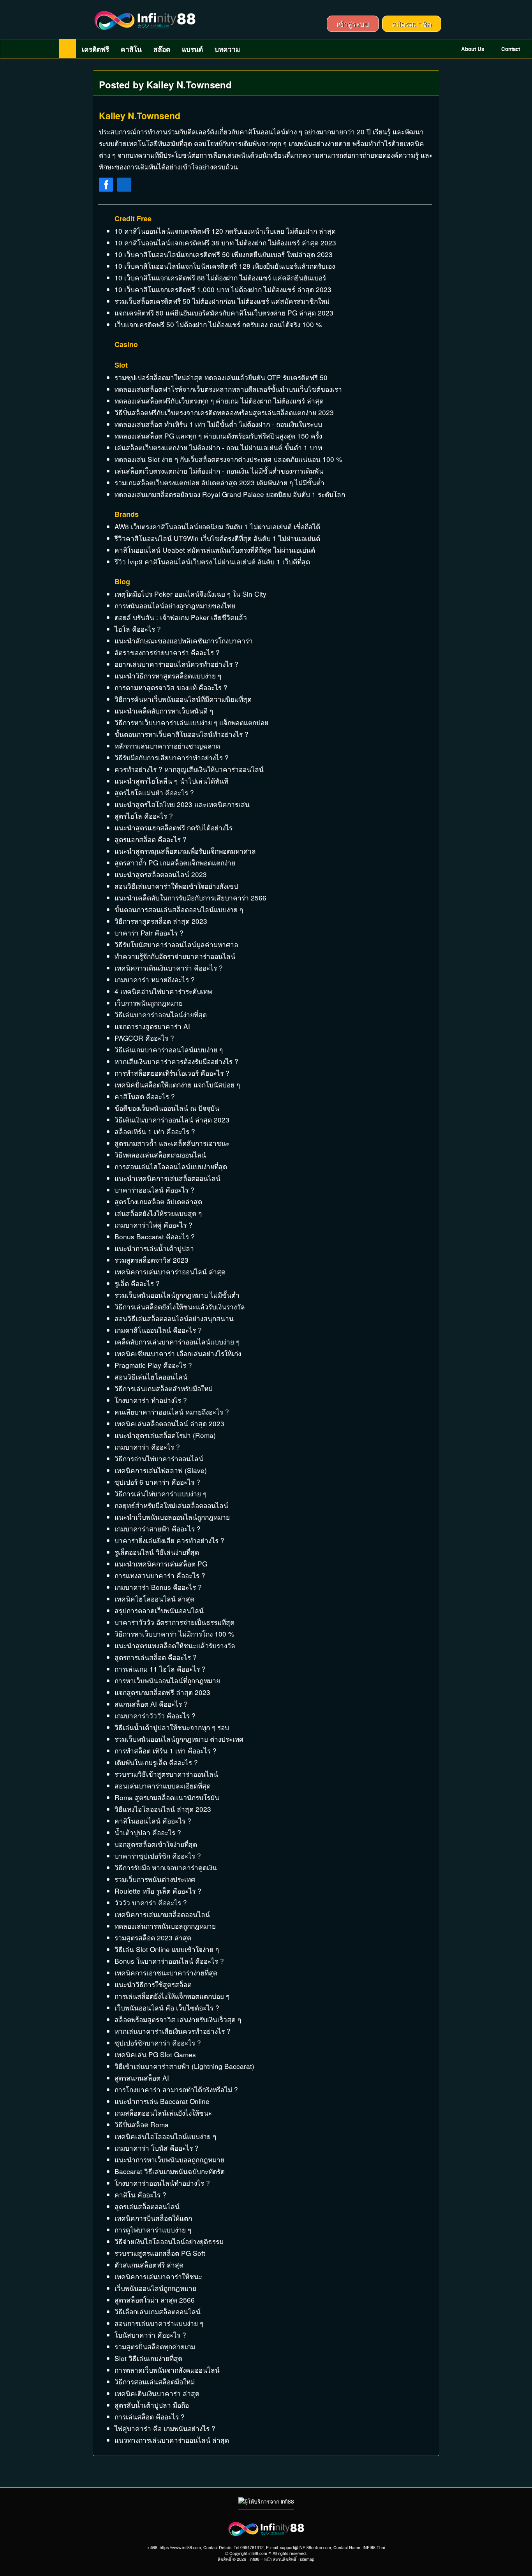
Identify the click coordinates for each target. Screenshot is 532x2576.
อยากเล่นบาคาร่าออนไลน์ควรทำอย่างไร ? (176, 664)
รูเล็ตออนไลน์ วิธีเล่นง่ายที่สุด (157, 1552)
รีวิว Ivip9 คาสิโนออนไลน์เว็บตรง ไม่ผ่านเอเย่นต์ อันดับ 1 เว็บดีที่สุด (212, 561)
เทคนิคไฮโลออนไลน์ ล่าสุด (154, 1599)
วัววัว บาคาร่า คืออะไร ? (151, 1902)
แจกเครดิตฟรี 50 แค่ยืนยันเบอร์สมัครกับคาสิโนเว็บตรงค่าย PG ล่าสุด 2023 (224, 313)
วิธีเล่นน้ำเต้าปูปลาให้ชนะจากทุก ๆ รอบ (172, 1727)
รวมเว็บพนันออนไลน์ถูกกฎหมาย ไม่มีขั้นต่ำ (177, 1295)
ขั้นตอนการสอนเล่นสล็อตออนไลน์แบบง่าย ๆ (179, 909)
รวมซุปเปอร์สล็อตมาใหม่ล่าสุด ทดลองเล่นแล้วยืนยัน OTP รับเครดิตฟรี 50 (221, 377)
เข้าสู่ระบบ (353, 24)
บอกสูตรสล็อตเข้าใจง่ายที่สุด (156, 1844)
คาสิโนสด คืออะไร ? (145, 1096)
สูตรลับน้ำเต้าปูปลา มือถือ (152, 2405)
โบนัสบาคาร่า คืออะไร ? (150, 2335)
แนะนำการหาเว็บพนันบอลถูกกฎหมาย (169, 2159)
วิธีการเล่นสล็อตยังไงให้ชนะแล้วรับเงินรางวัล (180, 1307)
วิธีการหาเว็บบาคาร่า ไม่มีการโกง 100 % (174, 1634)
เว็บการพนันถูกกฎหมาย (149, 1003)
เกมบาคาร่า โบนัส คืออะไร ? (157, 2148)
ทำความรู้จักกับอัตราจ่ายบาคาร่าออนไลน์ (175, 956)
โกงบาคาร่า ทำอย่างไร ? (151, 1400)
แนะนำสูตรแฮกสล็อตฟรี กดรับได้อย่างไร (174, 827)
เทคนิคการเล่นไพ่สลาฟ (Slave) (161, 1470)
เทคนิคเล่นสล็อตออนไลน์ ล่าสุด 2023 (169, 1423)
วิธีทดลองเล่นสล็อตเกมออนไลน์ (160, 1155)
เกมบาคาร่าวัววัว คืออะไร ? (155, 1715)
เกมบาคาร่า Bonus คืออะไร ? (158, 1587)
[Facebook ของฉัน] (106, 186)
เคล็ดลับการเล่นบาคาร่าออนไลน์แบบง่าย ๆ (177, 1342)
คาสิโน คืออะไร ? (140, 2195)
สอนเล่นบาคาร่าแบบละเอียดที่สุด (163, 1786)
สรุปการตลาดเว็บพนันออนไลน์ (159, 1610)
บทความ (227, 49)
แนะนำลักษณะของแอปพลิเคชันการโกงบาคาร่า (184, 640)
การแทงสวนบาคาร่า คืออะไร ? (160, 1575)
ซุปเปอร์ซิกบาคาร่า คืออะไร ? (158, 2043)
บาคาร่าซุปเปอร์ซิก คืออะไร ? (158, 1856)
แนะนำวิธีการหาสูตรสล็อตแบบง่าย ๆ (168, 676)
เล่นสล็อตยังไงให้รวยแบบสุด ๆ (158, 1213)
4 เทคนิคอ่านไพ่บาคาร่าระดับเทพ (163, 991)
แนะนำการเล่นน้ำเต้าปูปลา (154, 1248)
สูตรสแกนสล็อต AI (142, 2078)
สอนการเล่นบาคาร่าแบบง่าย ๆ (159, 2323)
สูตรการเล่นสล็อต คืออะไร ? (156, 1657)
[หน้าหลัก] (67, 49)
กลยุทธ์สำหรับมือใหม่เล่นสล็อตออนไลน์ (171, 1505)
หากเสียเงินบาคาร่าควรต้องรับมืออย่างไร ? (176, 1061)
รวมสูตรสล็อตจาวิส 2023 (151, 1260)
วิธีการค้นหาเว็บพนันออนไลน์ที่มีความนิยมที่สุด (183, 699)
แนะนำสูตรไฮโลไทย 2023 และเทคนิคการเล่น (182, 804)
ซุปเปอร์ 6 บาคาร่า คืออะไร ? (157, 1482)
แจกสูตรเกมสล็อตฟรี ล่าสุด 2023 (162, 1692)
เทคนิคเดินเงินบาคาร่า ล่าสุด (157, 2393)
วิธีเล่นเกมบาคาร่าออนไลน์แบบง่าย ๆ (169, 1049)
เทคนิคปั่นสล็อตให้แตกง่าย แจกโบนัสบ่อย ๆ (177, 1084)
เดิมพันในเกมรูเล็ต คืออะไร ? (156, 1762)
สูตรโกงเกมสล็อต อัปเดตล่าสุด (158, 1201)
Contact (510, 49)
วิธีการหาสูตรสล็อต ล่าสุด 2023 (161, 921)
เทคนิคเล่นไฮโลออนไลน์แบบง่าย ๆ (165, 2136)
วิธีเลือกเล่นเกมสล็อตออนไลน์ (158, 2311)
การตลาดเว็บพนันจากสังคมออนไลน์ (167, 2370)
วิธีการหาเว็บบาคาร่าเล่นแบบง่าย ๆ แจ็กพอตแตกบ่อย (191, 722)
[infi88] (145, 20)
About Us (472, 49)
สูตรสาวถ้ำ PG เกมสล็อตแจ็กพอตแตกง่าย (175, 862)
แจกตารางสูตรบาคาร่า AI (152, 1026)
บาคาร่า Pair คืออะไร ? (149, 933)
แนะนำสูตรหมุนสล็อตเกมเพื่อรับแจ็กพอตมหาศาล (185, 851)
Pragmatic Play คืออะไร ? (153, 1365)
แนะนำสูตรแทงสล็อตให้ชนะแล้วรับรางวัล (175, 1645)
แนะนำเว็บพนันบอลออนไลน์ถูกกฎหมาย (172, 1517)
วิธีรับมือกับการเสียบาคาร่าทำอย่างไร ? (172, 757)
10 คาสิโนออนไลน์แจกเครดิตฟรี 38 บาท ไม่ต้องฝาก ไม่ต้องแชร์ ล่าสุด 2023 (225, 242)
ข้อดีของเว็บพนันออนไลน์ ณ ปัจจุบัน (167, 1108)
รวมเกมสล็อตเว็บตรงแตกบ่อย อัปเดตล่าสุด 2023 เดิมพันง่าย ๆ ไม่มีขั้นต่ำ (219, 482)
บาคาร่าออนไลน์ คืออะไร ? (154, 1190)
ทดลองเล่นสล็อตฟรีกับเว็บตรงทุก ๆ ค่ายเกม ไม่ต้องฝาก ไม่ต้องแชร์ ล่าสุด (219, 401)
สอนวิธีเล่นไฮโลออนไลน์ (151, 1377)
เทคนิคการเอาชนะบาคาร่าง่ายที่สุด (166, 1973)
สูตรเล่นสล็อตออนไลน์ (147, 2206)
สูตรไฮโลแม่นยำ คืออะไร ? (154, 792)
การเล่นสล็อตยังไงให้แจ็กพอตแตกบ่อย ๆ (172, 1996)
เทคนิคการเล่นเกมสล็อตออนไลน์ (162, 1914)
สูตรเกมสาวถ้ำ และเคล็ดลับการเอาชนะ (172, 1143)
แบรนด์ (192, 49)
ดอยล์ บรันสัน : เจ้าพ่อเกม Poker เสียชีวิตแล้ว (181, 617)
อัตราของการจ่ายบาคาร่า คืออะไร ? (167, 652)
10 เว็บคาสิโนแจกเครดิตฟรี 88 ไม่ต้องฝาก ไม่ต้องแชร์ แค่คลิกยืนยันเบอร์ (220, 278)
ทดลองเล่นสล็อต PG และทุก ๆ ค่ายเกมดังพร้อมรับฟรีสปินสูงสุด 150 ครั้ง (218, 436)
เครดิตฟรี (95, 49)
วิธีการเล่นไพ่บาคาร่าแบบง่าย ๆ (160, 1493)
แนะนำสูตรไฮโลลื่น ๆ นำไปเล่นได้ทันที (171, 781)
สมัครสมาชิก (412, 24)
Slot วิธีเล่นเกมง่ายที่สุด (148, 2358)
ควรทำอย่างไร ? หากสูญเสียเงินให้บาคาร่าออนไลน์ (189, 769)
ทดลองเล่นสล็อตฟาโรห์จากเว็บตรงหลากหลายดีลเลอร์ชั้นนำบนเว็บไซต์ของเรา (228, 389)
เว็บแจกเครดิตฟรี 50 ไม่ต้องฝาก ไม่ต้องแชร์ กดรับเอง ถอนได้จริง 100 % (218, 324)
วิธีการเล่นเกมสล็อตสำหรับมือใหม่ (164, 1388)
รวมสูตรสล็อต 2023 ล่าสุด (153, 1937)
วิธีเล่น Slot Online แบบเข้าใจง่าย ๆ (167, 1949)
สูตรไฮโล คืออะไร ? (144, 816)
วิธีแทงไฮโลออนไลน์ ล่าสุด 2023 (163, 1809)
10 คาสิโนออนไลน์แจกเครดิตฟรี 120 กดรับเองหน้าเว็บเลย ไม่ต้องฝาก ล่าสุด (225, 231)
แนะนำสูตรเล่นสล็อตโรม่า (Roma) (165, 1435)
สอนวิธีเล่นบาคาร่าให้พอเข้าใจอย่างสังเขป (176, 886)
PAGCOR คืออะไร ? (144, 1038)
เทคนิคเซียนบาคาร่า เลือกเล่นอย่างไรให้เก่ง (178, 1353)
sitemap (307, 2559)
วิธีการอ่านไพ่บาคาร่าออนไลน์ (159, 1458)
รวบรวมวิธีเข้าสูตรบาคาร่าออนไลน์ (166, 1774)
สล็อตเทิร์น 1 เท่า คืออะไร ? (155, 1131)
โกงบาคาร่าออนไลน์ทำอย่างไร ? (162, 2183)
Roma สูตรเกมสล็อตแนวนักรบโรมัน (167, 1797)
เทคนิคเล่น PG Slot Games (155, 2054)
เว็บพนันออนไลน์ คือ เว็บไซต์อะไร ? (167, 2008)
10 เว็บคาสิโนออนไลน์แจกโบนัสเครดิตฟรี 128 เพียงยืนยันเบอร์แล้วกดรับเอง (225, 266)
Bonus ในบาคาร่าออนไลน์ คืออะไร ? (169, 1961)
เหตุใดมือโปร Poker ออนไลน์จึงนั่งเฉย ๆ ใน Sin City (190, 594)
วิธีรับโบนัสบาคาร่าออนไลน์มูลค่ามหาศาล (176, 944)
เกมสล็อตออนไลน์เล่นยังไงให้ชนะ (163, 2113)
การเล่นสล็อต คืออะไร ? (150, 2417)
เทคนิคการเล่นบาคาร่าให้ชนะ (158, 2276)
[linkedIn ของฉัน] (124, 186)
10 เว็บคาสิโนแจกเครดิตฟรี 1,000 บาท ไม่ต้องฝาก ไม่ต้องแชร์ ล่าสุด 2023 (223, 289)
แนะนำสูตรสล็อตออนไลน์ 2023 (161, 874)
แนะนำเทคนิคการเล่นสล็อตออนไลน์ (167, 1178)
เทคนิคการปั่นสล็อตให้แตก (153, 2218)
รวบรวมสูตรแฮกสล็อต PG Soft (160, 2253)
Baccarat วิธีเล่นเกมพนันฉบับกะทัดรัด (170, 2171)
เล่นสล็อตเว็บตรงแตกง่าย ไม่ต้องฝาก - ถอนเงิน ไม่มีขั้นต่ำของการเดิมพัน (219, 471)
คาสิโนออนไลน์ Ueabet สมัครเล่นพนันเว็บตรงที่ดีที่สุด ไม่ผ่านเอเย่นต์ (215, 550)
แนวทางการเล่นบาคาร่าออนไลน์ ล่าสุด (172, 2440)
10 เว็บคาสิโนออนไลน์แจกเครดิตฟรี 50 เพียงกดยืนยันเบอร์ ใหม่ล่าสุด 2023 (224, 254)
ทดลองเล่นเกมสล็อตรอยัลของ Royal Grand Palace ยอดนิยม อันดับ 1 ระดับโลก (230, 494)
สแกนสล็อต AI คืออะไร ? (151, 1704)
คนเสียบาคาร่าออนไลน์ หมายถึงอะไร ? (172, 1412)
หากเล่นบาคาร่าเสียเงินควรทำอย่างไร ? (173, 2031)
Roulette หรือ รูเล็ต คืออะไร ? (158, 1891)
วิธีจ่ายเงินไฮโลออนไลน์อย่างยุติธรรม (169, 2241)
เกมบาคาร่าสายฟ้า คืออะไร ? (158, 1529)
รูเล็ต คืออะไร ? (137, 1283)
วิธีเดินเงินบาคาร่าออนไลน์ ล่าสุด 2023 (172, 1120)
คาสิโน (131, 49)
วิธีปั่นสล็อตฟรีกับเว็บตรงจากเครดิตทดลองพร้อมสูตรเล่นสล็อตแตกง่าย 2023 (224, 412)
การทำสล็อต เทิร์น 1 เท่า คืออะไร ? (166, 1751)
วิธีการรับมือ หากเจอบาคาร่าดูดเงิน (166, 1867)
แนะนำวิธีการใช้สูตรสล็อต (153, 1984)
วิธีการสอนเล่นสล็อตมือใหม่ (155, 2381)
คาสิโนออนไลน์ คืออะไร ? (153, 1821)
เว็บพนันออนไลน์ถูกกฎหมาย (155, 2288)
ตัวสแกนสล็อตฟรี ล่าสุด (149, 2265)
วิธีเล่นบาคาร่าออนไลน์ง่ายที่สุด (161, 1014)
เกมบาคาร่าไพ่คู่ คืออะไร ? (153, 1225)
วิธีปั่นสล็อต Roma (142, 2124)
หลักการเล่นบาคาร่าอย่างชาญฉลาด (167, 746)
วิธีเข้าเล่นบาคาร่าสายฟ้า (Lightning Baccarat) (184, 2066)
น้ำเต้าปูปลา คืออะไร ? (148, 1832)
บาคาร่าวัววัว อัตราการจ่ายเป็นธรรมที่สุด (174, 1622)
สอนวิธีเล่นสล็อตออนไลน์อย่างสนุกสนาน (174, 1318)
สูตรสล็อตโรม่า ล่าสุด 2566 (155, 2300)
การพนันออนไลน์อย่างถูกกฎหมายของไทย (175, 605)
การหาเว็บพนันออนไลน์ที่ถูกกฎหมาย (167, 1680)
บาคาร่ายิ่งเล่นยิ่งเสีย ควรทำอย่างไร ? (169, 1540)
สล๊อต (162, 49)
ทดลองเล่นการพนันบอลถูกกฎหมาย (165, 1926)
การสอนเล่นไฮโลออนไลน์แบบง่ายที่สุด (171, 1166)
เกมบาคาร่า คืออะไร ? (147, 1447)
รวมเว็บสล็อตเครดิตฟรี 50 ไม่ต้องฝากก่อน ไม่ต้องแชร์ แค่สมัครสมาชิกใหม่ (222, 301)
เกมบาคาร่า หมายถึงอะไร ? (155, 979)
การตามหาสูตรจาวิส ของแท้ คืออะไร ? (171, 687)
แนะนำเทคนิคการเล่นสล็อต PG (161, 1564)
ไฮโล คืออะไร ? (138, 629)
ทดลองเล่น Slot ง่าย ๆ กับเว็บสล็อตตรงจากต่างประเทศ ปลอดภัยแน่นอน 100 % (228, 459)
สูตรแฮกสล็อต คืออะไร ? (151, 839)
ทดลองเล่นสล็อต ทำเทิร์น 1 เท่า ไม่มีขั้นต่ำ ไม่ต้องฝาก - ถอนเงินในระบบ (218, 424)
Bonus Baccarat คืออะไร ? (155, 1236)
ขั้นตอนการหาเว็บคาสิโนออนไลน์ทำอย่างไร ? (181, 734)
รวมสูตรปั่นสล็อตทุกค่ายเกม (155, 2346)
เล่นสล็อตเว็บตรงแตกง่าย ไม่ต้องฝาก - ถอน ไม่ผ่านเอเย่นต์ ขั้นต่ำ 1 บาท (218, 447)
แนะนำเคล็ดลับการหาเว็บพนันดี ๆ (164, 711)
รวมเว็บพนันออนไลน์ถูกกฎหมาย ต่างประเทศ (179, 1739)
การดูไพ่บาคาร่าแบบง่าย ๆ (153, 2230)
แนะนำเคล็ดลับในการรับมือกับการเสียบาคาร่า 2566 (190, 898)
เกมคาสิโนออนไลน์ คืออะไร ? (158, 1330)
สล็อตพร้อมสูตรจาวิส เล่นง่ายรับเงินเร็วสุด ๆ (178, 2019)
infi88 (255, 2559)
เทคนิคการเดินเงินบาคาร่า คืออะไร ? (169, 968)
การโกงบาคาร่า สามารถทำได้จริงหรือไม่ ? (176, 2089)
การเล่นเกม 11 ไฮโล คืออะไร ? (160, 1669)
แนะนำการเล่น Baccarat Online (162, 2101)
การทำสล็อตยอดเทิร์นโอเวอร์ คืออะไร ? (172, 1073)
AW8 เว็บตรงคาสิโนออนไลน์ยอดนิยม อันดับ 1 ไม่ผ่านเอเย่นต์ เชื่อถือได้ (217, 526)
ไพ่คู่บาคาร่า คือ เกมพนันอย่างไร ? (165, 2428)
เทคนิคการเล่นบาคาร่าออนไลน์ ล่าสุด (170, 1271)
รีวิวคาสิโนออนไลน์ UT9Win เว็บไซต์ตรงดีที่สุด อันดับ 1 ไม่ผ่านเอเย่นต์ (217, 538)
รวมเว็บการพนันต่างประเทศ (155, 1879)
